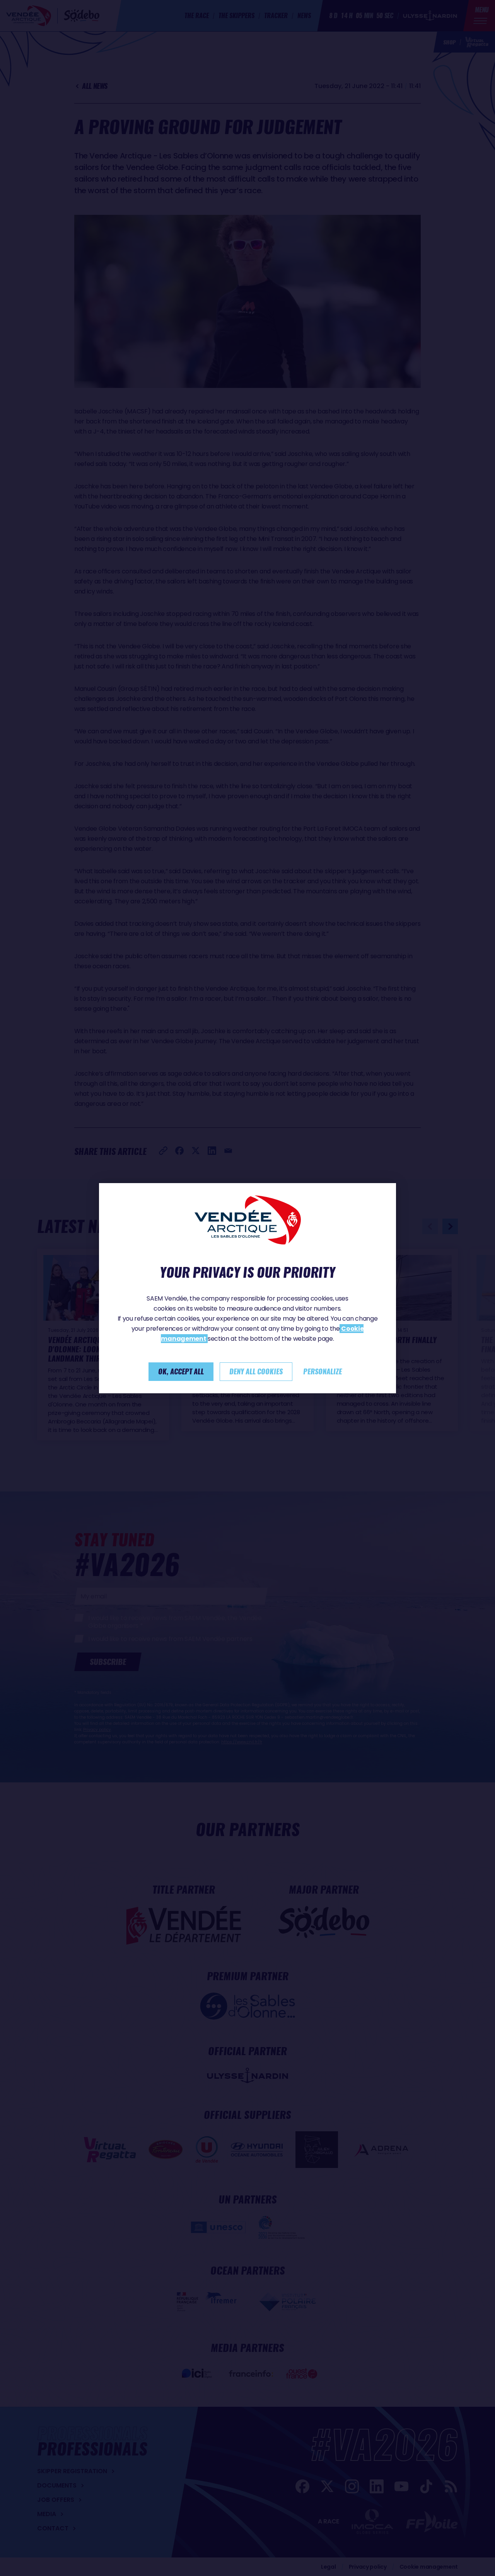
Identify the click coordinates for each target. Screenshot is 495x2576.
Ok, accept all (181, 1371)
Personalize (323, 1371)
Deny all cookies (256, 1371)
